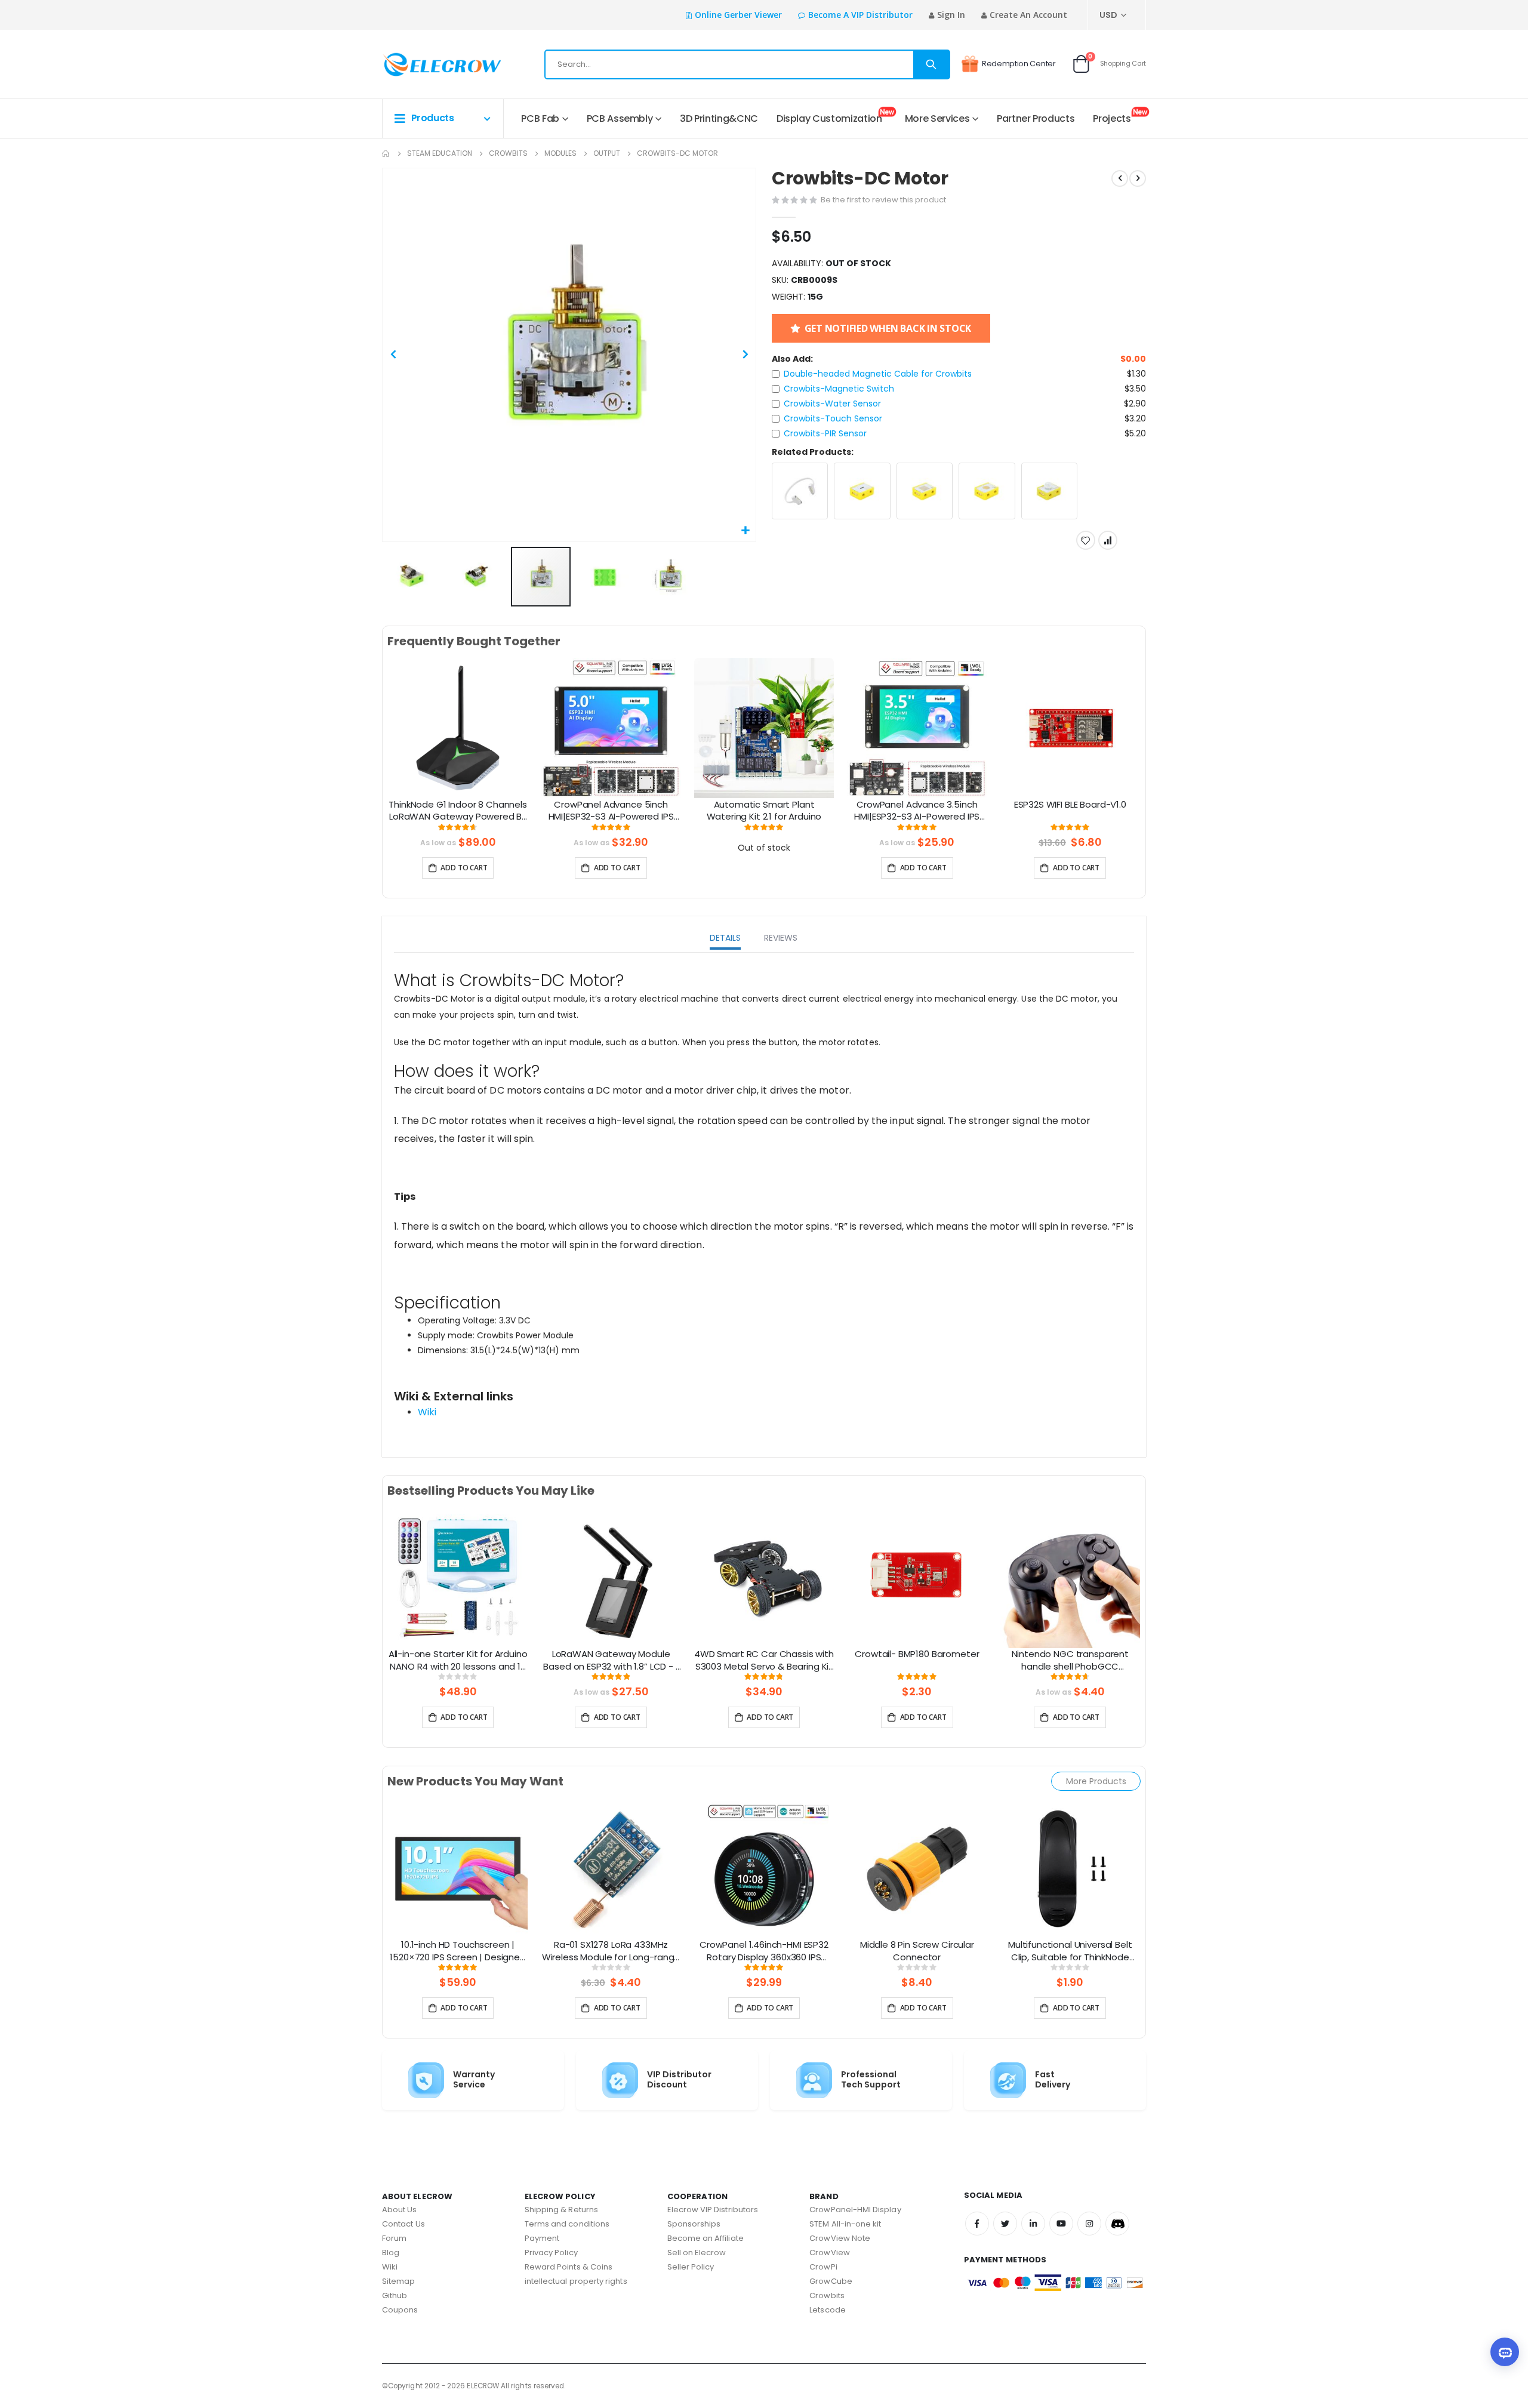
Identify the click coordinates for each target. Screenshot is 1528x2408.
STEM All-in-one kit (845, 2224)
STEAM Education (440, 153)
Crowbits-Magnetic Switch (839, 389)
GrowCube (831, 2281)
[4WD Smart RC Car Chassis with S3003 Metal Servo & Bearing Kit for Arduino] (764, 1577)
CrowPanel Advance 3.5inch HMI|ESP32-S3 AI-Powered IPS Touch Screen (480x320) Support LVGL (917, 811)
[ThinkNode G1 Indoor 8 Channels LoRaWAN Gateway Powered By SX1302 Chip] (458, 728)
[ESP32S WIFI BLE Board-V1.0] (1070, 728)
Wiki (427, 1412)
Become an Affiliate (706, 2238)
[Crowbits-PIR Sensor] (1050, 491)
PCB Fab (540, 118)
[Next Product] (1138, 178)
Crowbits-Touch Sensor (833, 418)
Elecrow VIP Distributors (713, 2210)
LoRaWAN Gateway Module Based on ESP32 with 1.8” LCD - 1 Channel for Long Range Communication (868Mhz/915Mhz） (611, 1661)
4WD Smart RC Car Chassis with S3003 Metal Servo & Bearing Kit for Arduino (764, 1661)
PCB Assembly (620, 118)
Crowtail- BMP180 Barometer (917, 1654)
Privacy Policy (551, 2253)
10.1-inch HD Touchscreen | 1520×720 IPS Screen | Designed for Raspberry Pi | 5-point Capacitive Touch (458, 1951)
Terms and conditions (567, 2224)
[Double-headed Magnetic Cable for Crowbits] (800, 491)
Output (607, 153)
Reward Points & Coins (569, 2267)
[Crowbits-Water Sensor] (925, 491)
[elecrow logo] (425, 64)
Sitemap (398, 2281)
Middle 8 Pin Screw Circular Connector (917, 1951)
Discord (1117, 2224)
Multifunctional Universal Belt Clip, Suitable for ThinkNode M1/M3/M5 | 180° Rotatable (1070, 1951)
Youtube (1061, 2224)
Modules (560, 153)
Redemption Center (1019, 64)
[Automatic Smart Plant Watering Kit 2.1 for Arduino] (764, 728)
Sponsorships (694, 2224)
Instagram (1089, 2224)
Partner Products (1036, 118)
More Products (1096, 1781)
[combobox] (747, 64)
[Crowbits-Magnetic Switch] (862, 491)
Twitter (1005, 2224)
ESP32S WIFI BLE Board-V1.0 (1070, 805)
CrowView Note (840, 2238)
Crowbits (508, 153)
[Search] (931, 64)
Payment (542, 2238)
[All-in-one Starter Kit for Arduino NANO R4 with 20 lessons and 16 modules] (458, 1577)
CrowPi (823, 2267)
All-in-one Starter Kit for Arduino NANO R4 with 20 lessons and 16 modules (458, 1661)
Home (386, 153)
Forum (394, 2238)
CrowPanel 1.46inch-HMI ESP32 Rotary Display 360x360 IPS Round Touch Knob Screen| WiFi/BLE (764, 1951)
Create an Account (1028, 15)
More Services (937, 118)
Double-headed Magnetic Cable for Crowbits (878, 374)
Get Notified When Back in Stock (888, 328)
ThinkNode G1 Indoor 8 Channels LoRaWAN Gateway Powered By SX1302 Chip (458, 811)
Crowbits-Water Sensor (832, 404)
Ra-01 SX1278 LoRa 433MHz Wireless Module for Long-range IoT (611, 1951)
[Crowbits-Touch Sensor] (987, 491)
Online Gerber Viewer (738, 15)
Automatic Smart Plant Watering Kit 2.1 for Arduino (764, 811)
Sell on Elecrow (697, 2253)
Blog (391, 2253)
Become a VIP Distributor (860, 15)
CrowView (830, 2253)
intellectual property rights (576, 2281)
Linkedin (1033, 2224)
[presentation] (372, 742)
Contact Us (403, 2224)
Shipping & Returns (561, 2210)
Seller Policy (691, 2267)
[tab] (725, 939)
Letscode (828, 2310)
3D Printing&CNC (719, 118)
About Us (400, 2210)
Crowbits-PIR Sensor (825, 433)
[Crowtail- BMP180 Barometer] (917, 1577)
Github (395, 2295)
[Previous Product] (1120, 178)
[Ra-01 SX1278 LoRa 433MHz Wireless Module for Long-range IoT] (611, 1868)
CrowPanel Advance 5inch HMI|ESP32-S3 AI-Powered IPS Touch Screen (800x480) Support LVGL (611, 811)
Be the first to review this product (883, 200)
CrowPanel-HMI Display (855, 2210)
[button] (745, 531)
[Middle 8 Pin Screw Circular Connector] (917, 1868)
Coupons (400, 2310)
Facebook (977, 2224)
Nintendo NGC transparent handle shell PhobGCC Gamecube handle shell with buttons (1070, 1661)
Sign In (951, 15)
